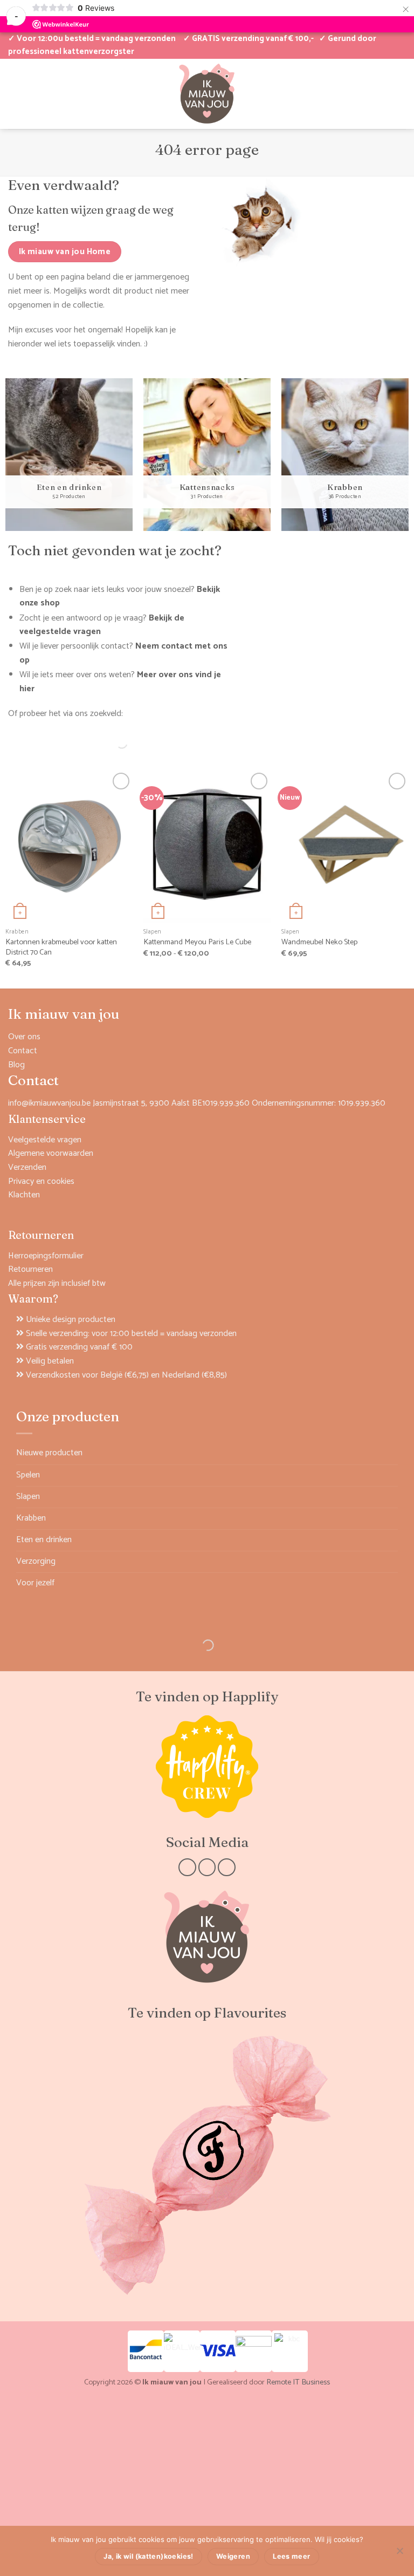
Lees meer (291, 2556)
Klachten (24, 1195)
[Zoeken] (113, 743)
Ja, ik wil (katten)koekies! (148, 2556)
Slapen (28, 1497)
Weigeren (233, 2556)
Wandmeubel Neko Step (319, 942)
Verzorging (36, 1561)
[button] (364, 93)
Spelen (28, 1475)
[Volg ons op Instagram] (207, 1867)
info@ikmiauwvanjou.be (49, 1103)
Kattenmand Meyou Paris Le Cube (197, 942)
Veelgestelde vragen (45, 1140)
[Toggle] (391, 1475)
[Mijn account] (13, 93)
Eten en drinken (44, 1540)
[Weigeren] (399, 2554)
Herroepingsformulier (46, 1256)
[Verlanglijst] (32, 93)
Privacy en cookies (41, 1181)
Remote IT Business (298, 2382)
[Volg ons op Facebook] (187, 1867)
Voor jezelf (35, 1583)
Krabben (31, 1518)
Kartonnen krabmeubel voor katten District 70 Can (61, 947)
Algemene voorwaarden (51, 1153)
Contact (23, 1051)
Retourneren (30, 1269)
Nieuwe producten (49, 1453)
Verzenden (27, 1167)
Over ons (24, 1037)
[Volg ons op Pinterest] (227, 1867)
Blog (16, 1065)
